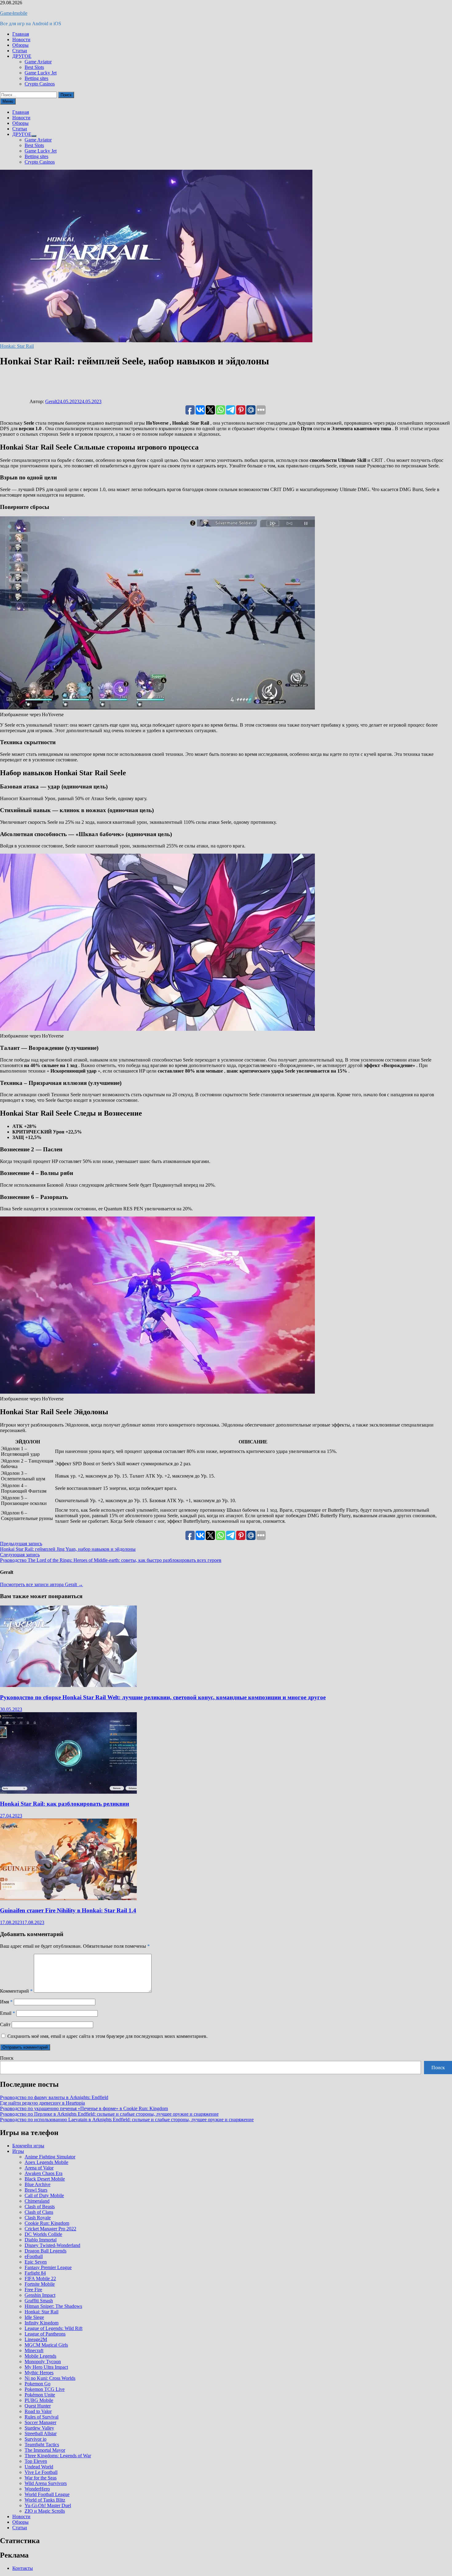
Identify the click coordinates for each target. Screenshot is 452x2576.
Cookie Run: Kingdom (47, 2223)
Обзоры (20, 45)
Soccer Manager (40, 2422)
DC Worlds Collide (43, 2234)
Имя (6, 2002)
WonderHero (37, 2489)
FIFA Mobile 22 (40, 2278)
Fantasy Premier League (48, 2267)
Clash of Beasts (40, 2207)
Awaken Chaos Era (44, 2173)
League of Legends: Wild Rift (54, 2328)
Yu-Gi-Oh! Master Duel (48, 2505)
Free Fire (33, 2290)
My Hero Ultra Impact (46, 2367)
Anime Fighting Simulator (50, 2157)
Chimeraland (37, 2201)
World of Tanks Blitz (45, 2500)
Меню (8, 101)
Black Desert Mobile (45, 2179)
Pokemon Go (38, 2384)
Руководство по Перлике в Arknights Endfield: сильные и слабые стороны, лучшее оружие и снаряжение (109, 2114)
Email (8, 2013)
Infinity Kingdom (42, 2323)
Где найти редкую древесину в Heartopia (42, 2103)
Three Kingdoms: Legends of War (58, 2456)
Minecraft (34, 2350)
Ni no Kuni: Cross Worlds (50, 2378)
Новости (21, 40)
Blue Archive (38, 2184)
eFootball (34, 2256)
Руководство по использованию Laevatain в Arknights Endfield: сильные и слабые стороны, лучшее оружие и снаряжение (127, 2120)
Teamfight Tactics (42, 2445)
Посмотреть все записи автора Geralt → (42, 1584)
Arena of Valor (39, 2168)
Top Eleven (36, 2461)
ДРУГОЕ (22, 56)
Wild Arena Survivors (46, 2483)
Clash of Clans (39, 2212)
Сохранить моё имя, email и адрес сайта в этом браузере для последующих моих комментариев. (107, 2036)
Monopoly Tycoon (43, 2362)
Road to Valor (38, 2411)
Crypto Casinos (40, 84)
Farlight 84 (35, 2273)
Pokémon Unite (40, 2395)
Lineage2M (36, 2339)
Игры (18, 2151)
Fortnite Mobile (40, 2284)
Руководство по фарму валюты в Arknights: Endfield (54, 2097)
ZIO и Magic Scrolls (45, 2511)
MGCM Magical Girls (46, 2345)
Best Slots (34, 67)
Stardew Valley (39, 2428)
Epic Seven (36, 2262)
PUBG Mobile (39, 2400)
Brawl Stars (36, 2190)
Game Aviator (38, 62)
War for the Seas (41, 2478)
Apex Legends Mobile (46, 2162)
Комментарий (16, 1991)
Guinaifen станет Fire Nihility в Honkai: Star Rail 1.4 (68, 1910)
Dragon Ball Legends (46, 2251)
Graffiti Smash (39, 2301)
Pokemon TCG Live (45, 2389)
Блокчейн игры (28, 2146)
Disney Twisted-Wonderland (52, 2245)
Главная (21, 34)
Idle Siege (34, 2317)
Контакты (23, 2568)
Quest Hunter (38, 2406)
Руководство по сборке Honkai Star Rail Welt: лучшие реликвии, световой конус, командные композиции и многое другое (163, 1697)
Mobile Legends (40, 2356)
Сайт (5, 2024)
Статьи (20, 51)
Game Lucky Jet (41, 73)
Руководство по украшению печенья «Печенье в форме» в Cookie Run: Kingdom (84, 2108)
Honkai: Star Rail (17, 346)
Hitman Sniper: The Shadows (53, 2306)
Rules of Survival (42, 2417)
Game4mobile (14, 13)
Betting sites (36, 78)
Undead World (39, 2467)
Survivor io (36, 2439)
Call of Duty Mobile (44, 2195)
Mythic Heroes (39, 2373)
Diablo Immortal (41, 2240)
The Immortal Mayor (45, 2450)
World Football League (47, 2494)
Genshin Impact (40, 2295)
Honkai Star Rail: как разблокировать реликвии (65, 1804)
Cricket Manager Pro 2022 (50, 2229)
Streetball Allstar (41, 2433)
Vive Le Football (41, 2472)
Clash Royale (38, 2218)
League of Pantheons (45, 2334)
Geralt (51, 401)
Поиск (7, 2058)
